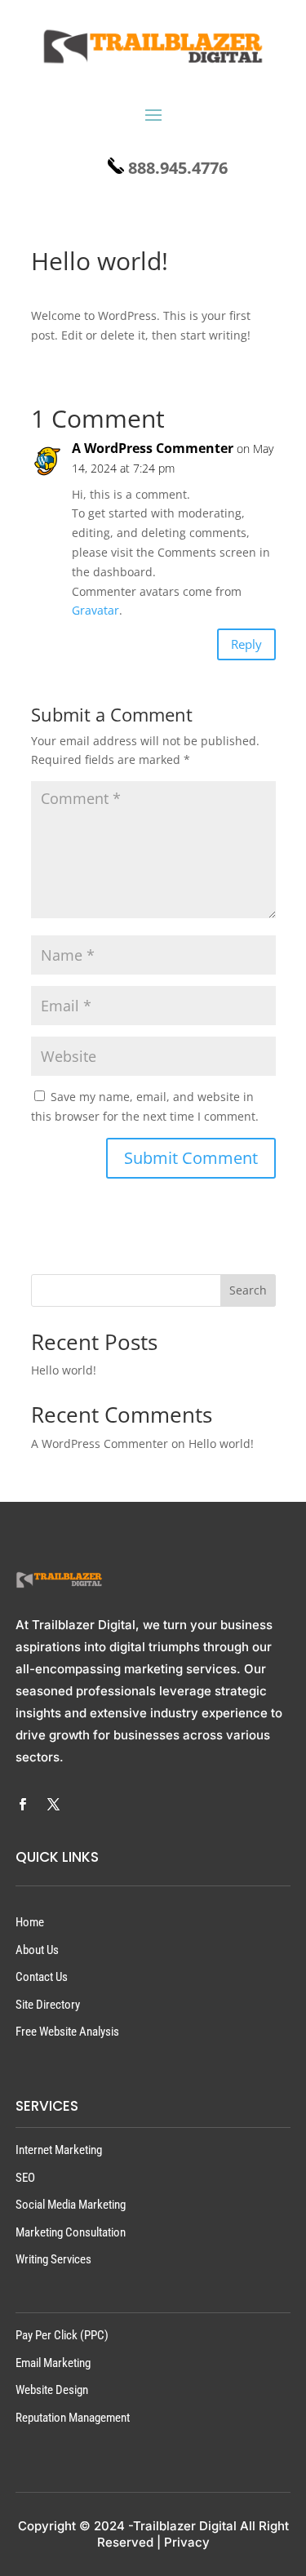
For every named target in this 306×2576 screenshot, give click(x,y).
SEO (25, 2178)
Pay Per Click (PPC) (62, 2335)
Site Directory (48, 2005)
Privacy (187, 2542)
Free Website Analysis (67, 2032)
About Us (37, 1950)
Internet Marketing (59, 2150)
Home (30, 1922)
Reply (246, 644)
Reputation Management (73, 2418)
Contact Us (42, 1977)
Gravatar (95, 610)
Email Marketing (53, 2363)
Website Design (52, 2390)
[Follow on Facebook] (23, 1805)
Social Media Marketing (71, 2205)
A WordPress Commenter (153, 448)
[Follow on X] (54, 1805)
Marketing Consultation (71, 2232)
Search (248, 1290)
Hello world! (64, 1370)
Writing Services (53, 2259)
